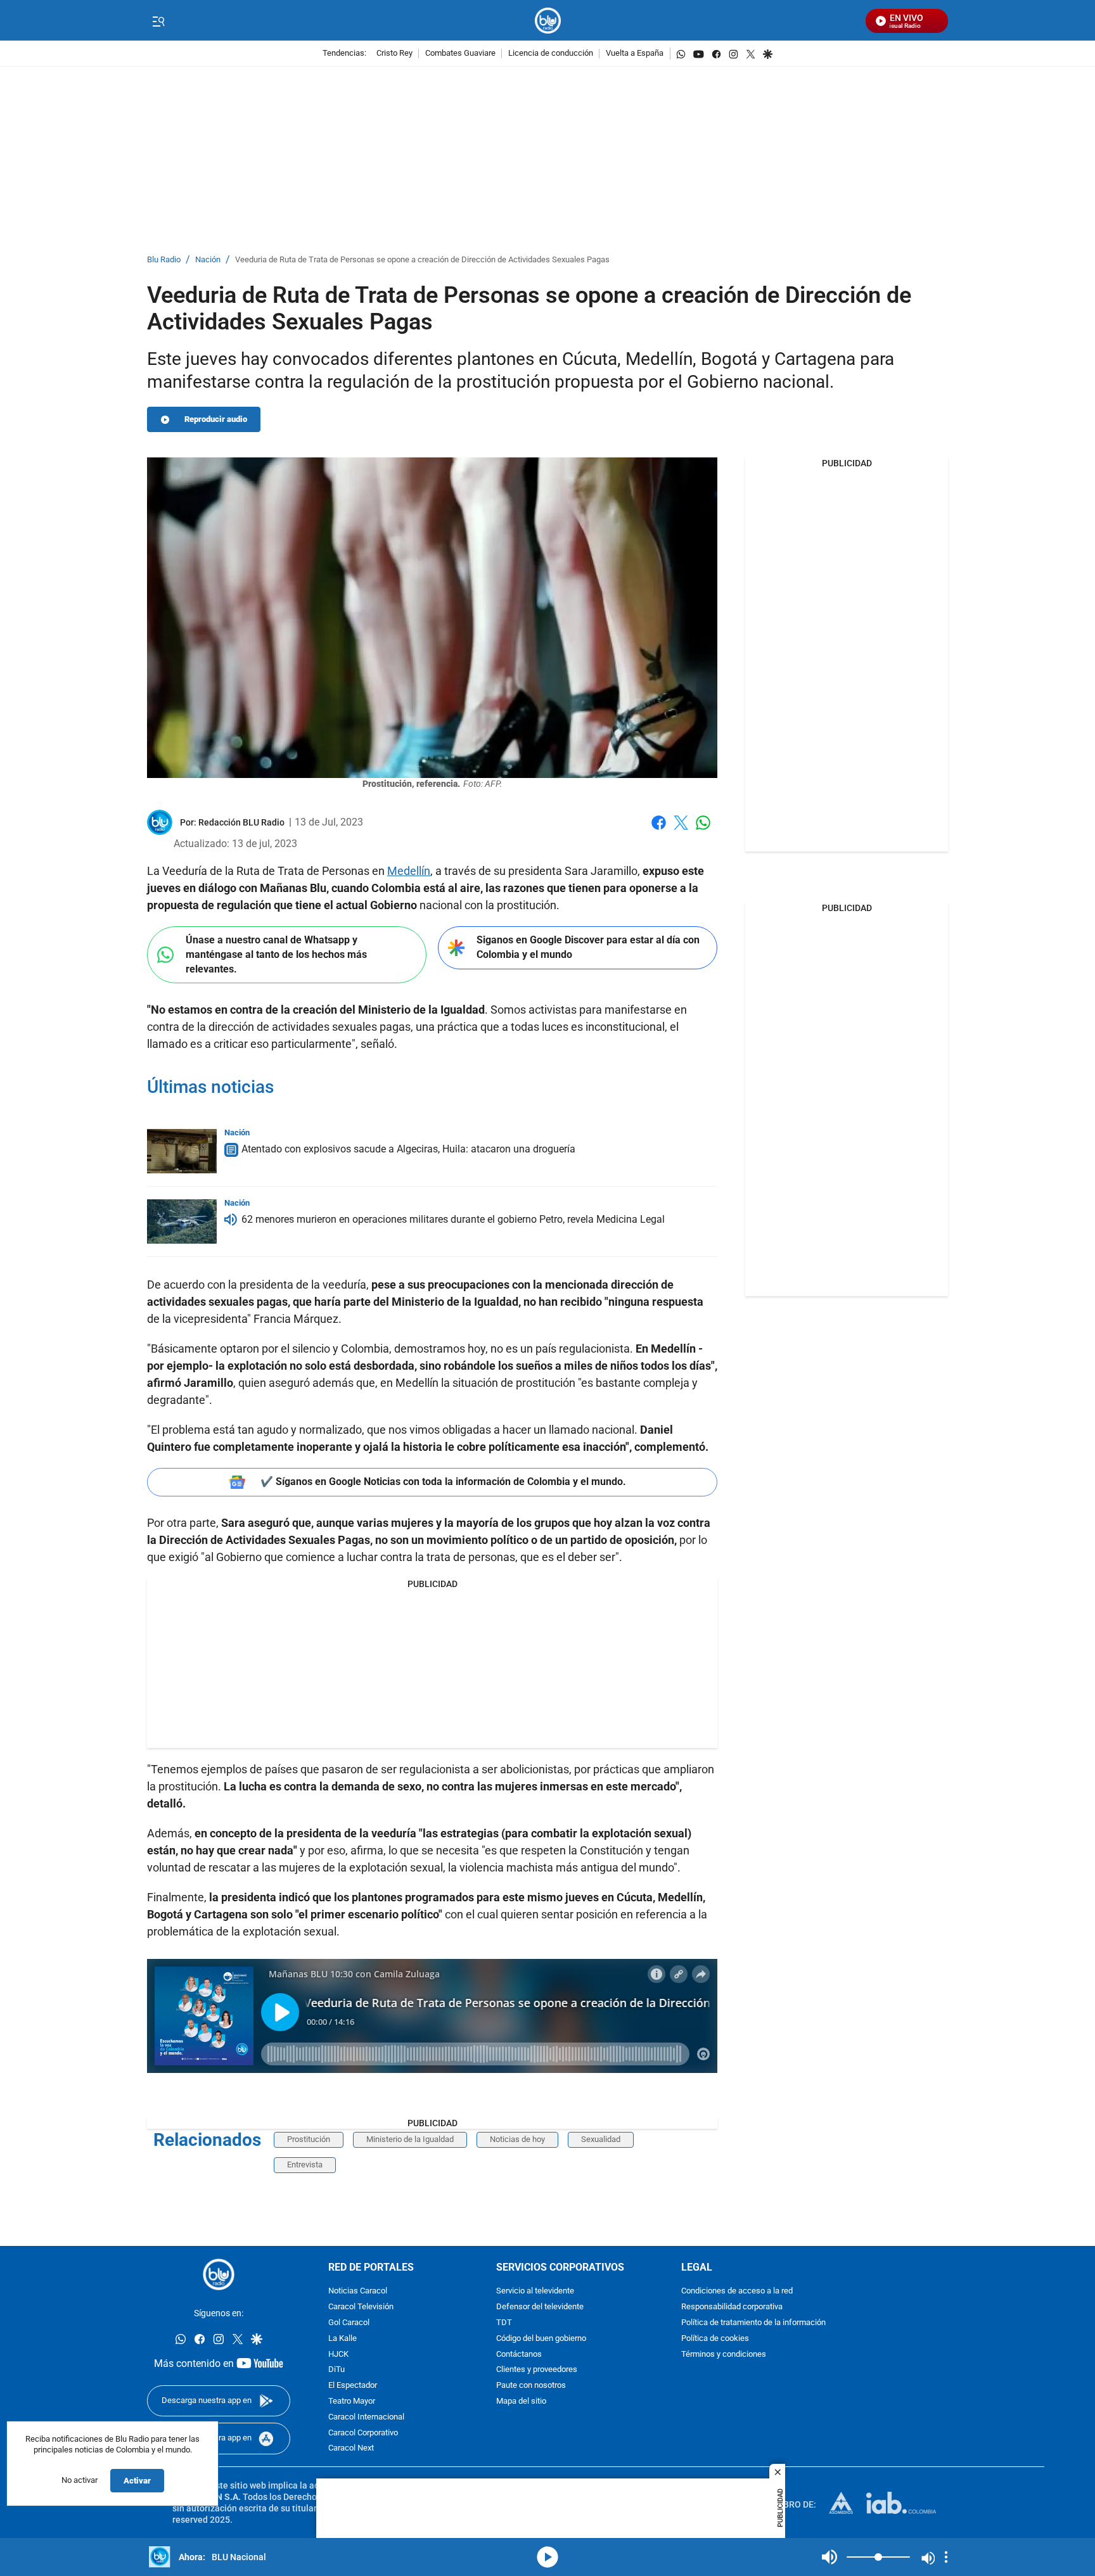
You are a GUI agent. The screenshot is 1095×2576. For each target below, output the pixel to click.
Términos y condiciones (724, 2354)
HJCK (338, 2354)
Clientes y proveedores (537, 2370)
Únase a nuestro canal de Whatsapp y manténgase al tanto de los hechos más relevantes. (276, 954)
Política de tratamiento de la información (753, 2323)
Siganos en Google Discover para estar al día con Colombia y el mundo (588, 947)
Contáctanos (519, 2354)
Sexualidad (601, 2139)
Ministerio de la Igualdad (410, 2139)
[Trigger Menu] (158, 21)
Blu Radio (164, 260)
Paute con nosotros (531, 2386)
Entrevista (305, 2165)
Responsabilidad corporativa (732, 2307)
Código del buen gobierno (541, 2338)
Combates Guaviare (460, 54)
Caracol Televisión (361, 2307)
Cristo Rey (394, 54)
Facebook (659, 830)
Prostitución (309, 2139)
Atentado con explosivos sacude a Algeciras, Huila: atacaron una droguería (408, 1149)
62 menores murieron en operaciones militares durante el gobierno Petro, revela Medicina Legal (453, 1219)
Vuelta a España (635, 54)
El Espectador (353, 2386)
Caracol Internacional (366, 2417)
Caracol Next (351, 2448)
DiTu (336, 2370)
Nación (208, 260)
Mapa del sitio (521, 2401)
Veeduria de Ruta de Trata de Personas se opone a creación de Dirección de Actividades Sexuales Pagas (422, 260)
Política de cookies (715, 2338)
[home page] (548, 21)
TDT (504, 2323)
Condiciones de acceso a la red (737, 2291)
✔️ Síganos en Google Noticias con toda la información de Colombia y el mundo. (443, 1482)
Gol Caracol (349, 2323)
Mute (829, 2557)
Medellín (409, 871)
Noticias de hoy (517, 2139)
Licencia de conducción (551, 54)
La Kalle (343, 2338)
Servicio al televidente (535, 2291)
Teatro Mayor (352, 2401)
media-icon (547, 2557)
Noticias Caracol (358, 2291)
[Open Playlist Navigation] (946, 2557)
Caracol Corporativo (363, 2433)
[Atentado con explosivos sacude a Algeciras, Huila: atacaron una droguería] (182, 1151)
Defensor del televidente (540, 2307)
